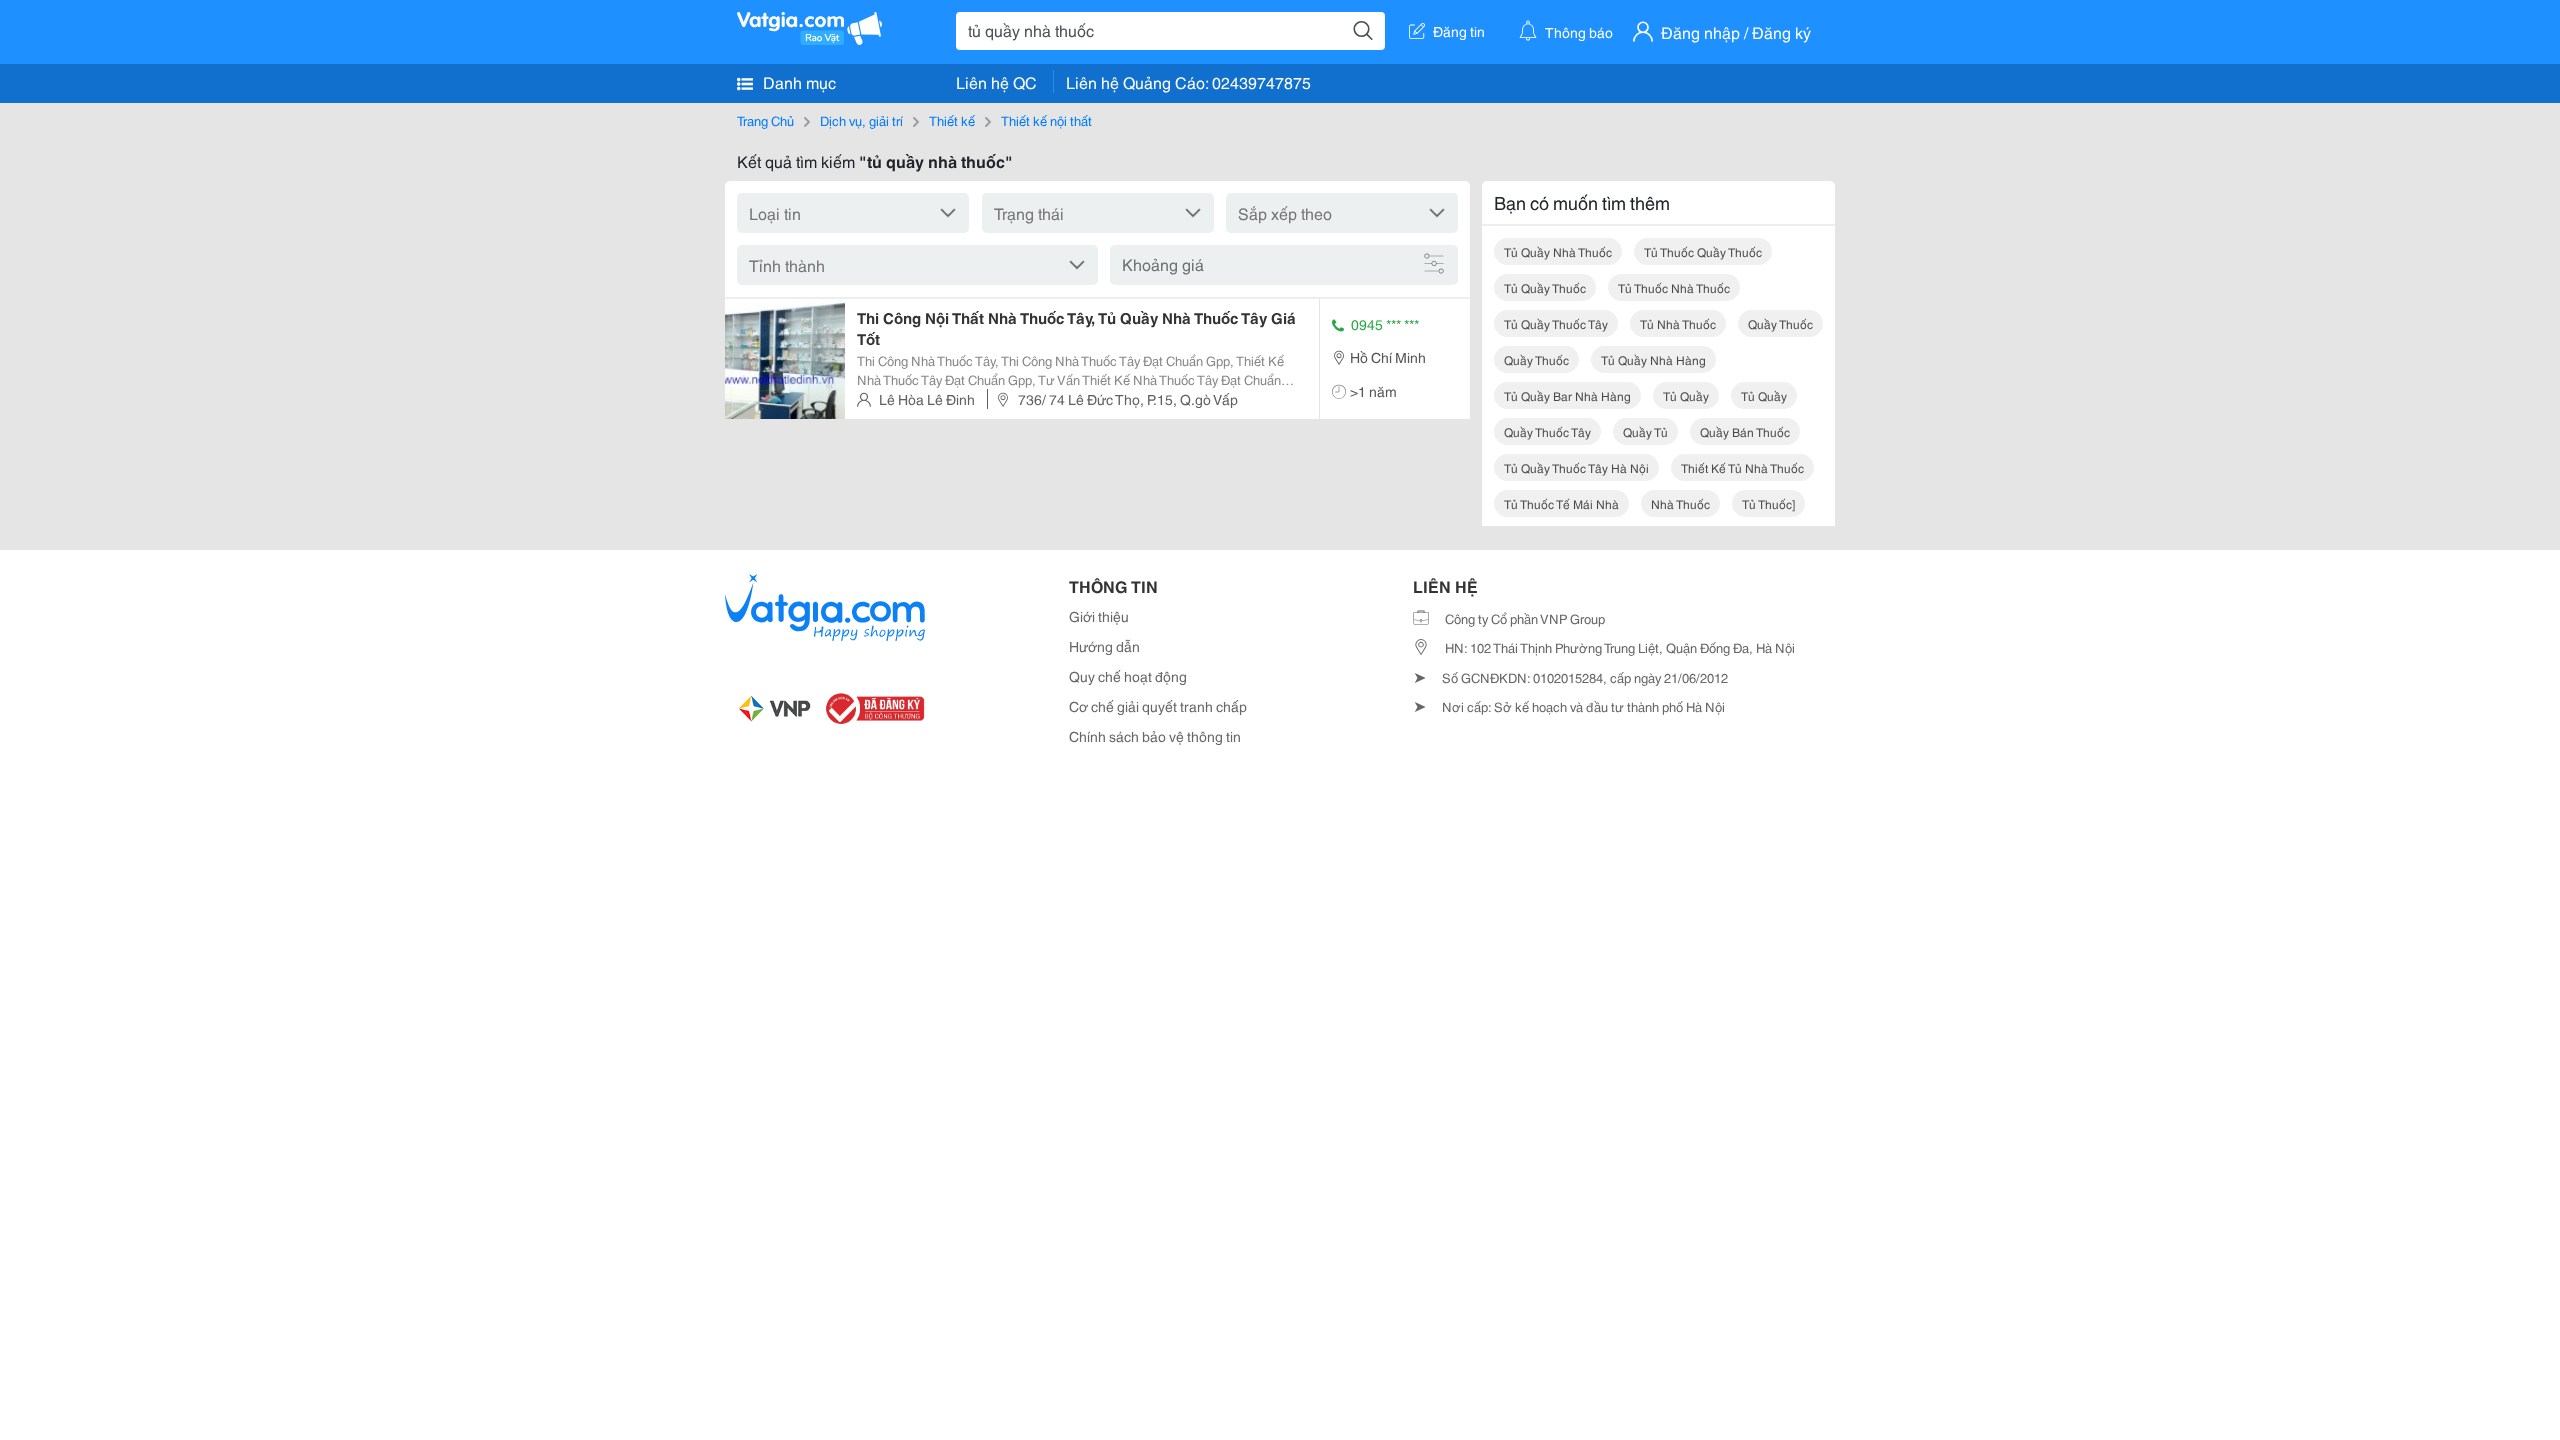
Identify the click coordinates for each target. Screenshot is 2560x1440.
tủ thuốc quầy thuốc (1703, 251)
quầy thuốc (1780, 323)
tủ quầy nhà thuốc (1558, 251)
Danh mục (797, 81)
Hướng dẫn (1104, 646)
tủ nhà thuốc (1678, 323)
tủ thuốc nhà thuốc (1674, 287)
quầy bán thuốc (1745, 431)
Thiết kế (952, 120)
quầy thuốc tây (1547, 431)
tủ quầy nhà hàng (1653, 359)
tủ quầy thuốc (1545, 287)
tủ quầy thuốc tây (1556, 323)
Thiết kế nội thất (1046, 120)
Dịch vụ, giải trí (861, 120)
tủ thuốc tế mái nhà (1561, 503)
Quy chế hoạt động (1128, 676)
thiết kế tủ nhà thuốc (1742, 467)
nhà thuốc (1680, 503)
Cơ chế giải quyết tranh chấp (1158, 706)
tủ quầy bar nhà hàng (1567, 395)
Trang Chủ (765, 120)
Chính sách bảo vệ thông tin (1155, 736)
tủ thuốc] (1768, 503)
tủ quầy (1686, 395)
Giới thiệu (1099, 616)
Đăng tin (1459, 31)
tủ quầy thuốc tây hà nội (1576, 467)
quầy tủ (1645, 431)
